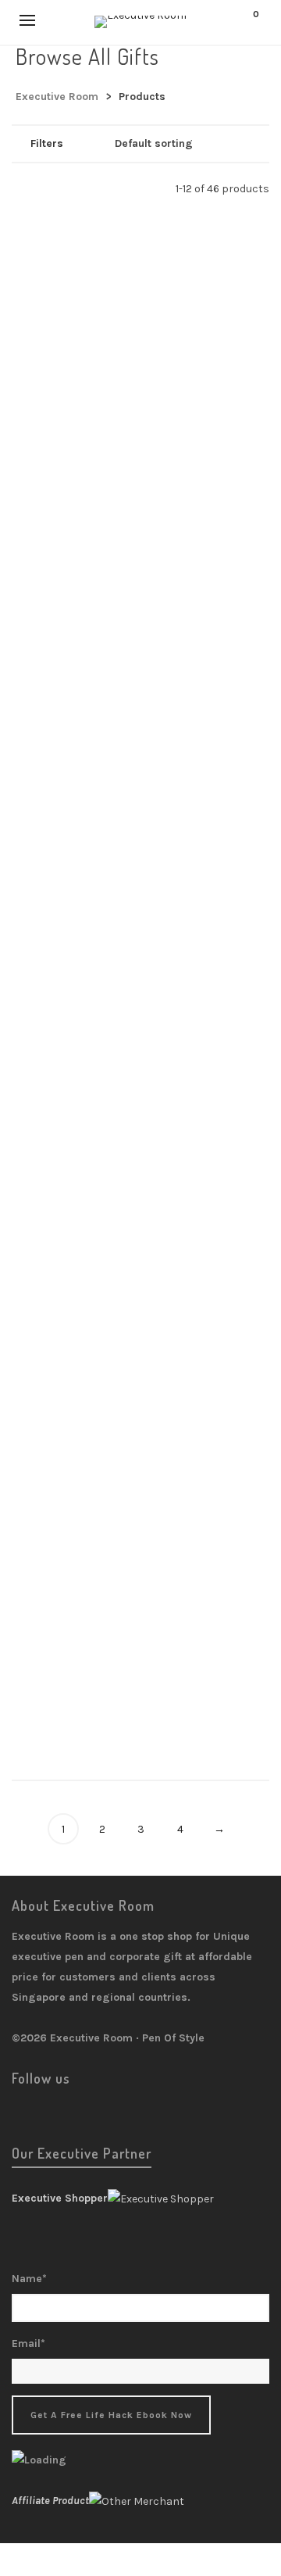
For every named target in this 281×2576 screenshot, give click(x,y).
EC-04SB (140, 1687)
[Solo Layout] (19, 188)
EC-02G (140, 1446)
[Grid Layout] (61, 188)
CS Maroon (140, 1183)
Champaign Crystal (140, 800)
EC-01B (140, 1326)
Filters (47, 143)
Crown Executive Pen (140, 962)
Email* (28, 2343)
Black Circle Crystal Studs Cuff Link (140, 439)
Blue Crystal (141, 560)
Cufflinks (140, 458)
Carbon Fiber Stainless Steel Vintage (140, 680)
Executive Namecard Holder (140, 1345)
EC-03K (141, 1566)
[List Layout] (40, 188)
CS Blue (140, 1063)
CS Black (141, 943)
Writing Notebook (140, 316)
